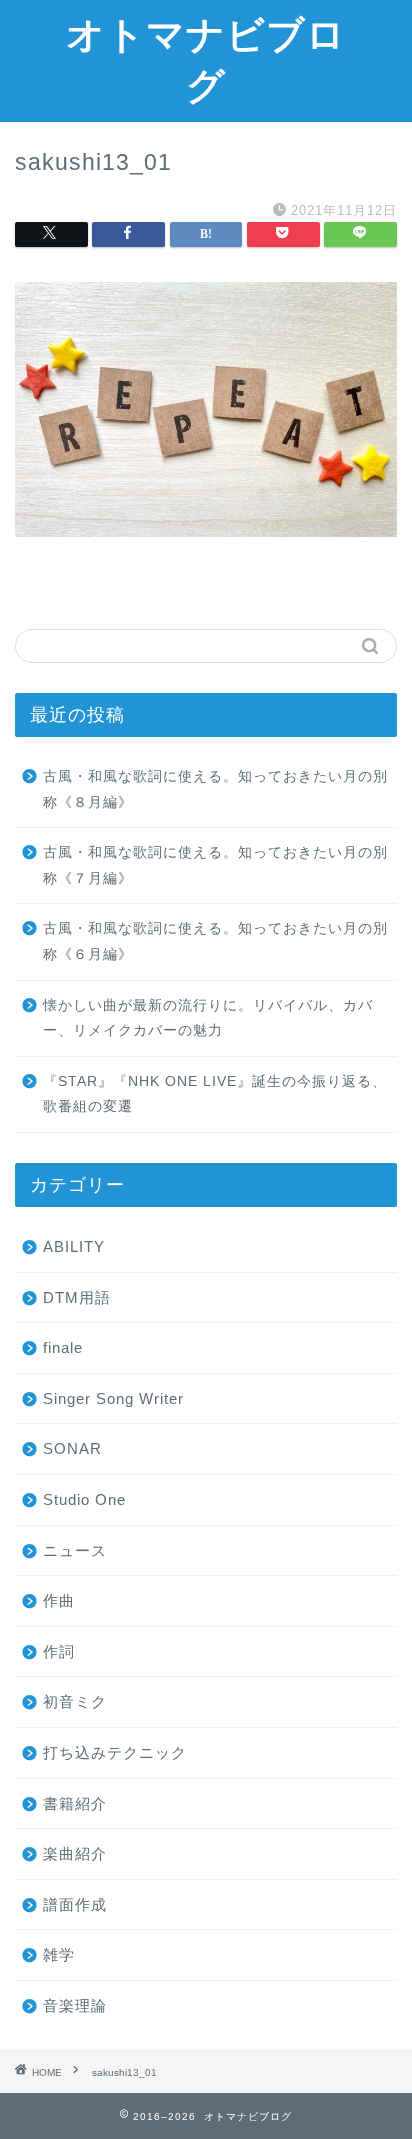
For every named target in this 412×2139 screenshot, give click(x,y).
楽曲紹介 (75, 1853)
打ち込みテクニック (115, 1752)
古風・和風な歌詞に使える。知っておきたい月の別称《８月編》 (215, 789)
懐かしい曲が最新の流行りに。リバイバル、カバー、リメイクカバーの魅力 (208, 1018)
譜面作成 (75, 1904)
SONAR (72, 1448)
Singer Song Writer (113, 1398)
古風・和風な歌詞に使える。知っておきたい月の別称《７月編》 (215, 865)
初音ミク (75, 1701)
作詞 (59, 1651)
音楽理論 (75, 2005)
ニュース (75, 1550)
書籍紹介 (75, 1803)
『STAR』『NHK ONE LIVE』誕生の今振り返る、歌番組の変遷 (215, 1094)
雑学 (59, 1954)
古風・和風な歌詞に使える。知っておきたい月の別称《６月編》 (215, 941)
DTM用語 (77, 1297)
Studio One (84, 1499)
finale (63, 1347)
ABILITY (74, 1246)
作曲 (59, 1600)
